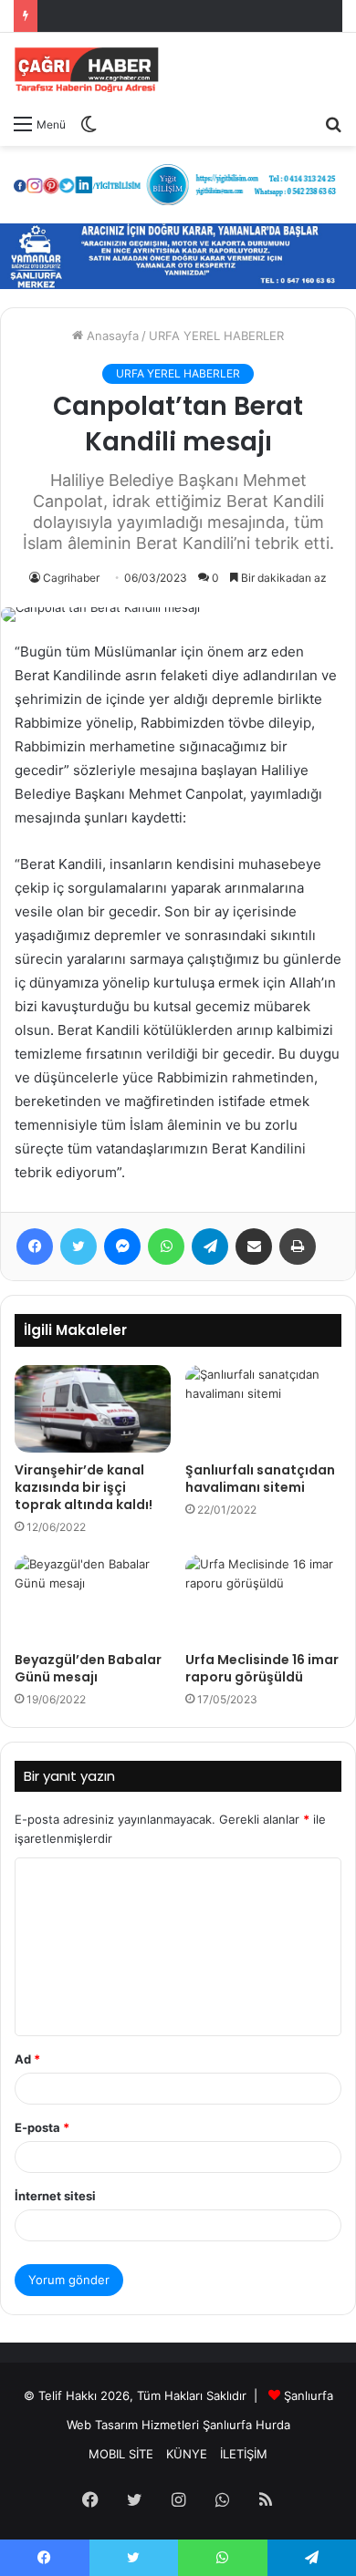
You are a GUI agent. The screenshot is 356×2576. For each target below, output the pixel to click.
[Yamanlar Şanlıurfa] (178, 254)
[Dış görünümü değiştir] (89, 123)
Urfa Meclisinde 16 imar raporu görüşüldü (262, 1668)
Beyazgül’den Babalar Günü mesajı (88, 1668)
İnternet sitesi (55, 2196)
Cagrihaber (71, 578)
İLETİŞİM (244, 2454)
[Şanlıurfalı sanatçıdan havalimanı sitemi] (263, 1409)
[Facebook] (35, 1247)
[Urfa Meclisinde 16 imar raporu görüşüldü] (263, 1598)
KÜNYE (187, 2454)
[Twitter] (79, 1247)
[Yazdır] (298, 1247)
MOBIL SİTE (121, 2454)
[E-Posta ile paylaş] (254, 1247)
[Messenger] (122, 1247)
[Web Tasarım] (178, 183)
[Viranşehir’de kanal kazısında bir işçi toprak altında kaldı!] (93, 1409)
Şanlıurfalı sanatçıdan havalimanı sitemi (260, 1479)
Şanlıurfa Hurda (246, 2425)
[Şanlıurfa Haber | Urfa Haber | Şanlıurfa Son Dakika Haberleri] (87, 69)
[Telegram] (210, 1247)
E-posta (42, 2127)
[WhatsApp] (166, 1247)
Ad (27, 2059)
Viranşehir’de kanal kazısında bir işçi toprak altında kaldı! (84, 1487)
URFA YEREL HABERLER (216, 336)
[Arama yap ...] (333, 123)
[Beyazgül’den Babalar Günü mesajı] (93, 1598)
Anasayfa (111, 336)
